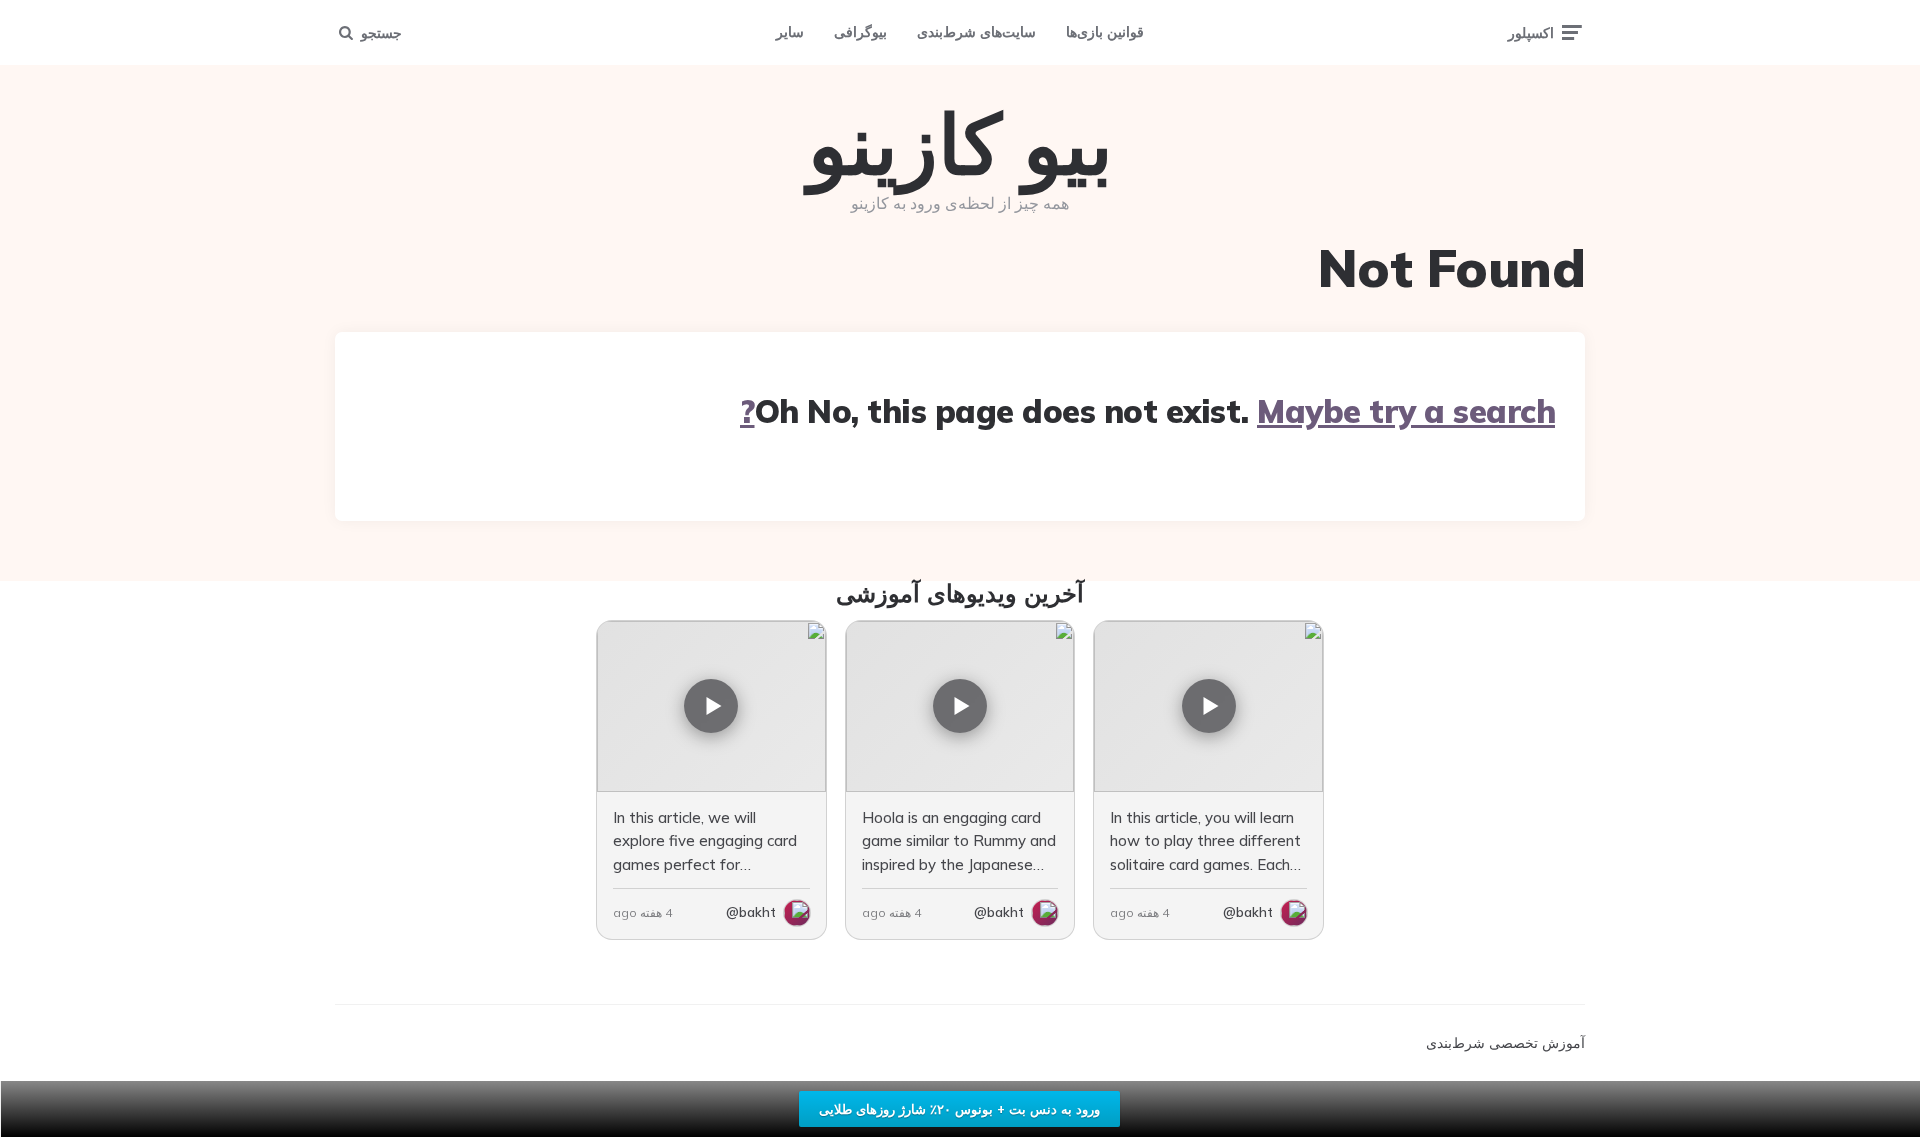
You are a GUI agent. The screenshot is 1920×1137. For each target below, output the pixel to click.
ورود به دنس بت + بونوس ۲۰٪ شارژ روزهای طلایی (959, 1109)
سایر (790, 32)
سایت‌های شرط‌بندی (976, 32)
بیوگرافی (860, 32)
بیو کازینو (960, 144)
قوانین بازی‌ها (1105, 32)
